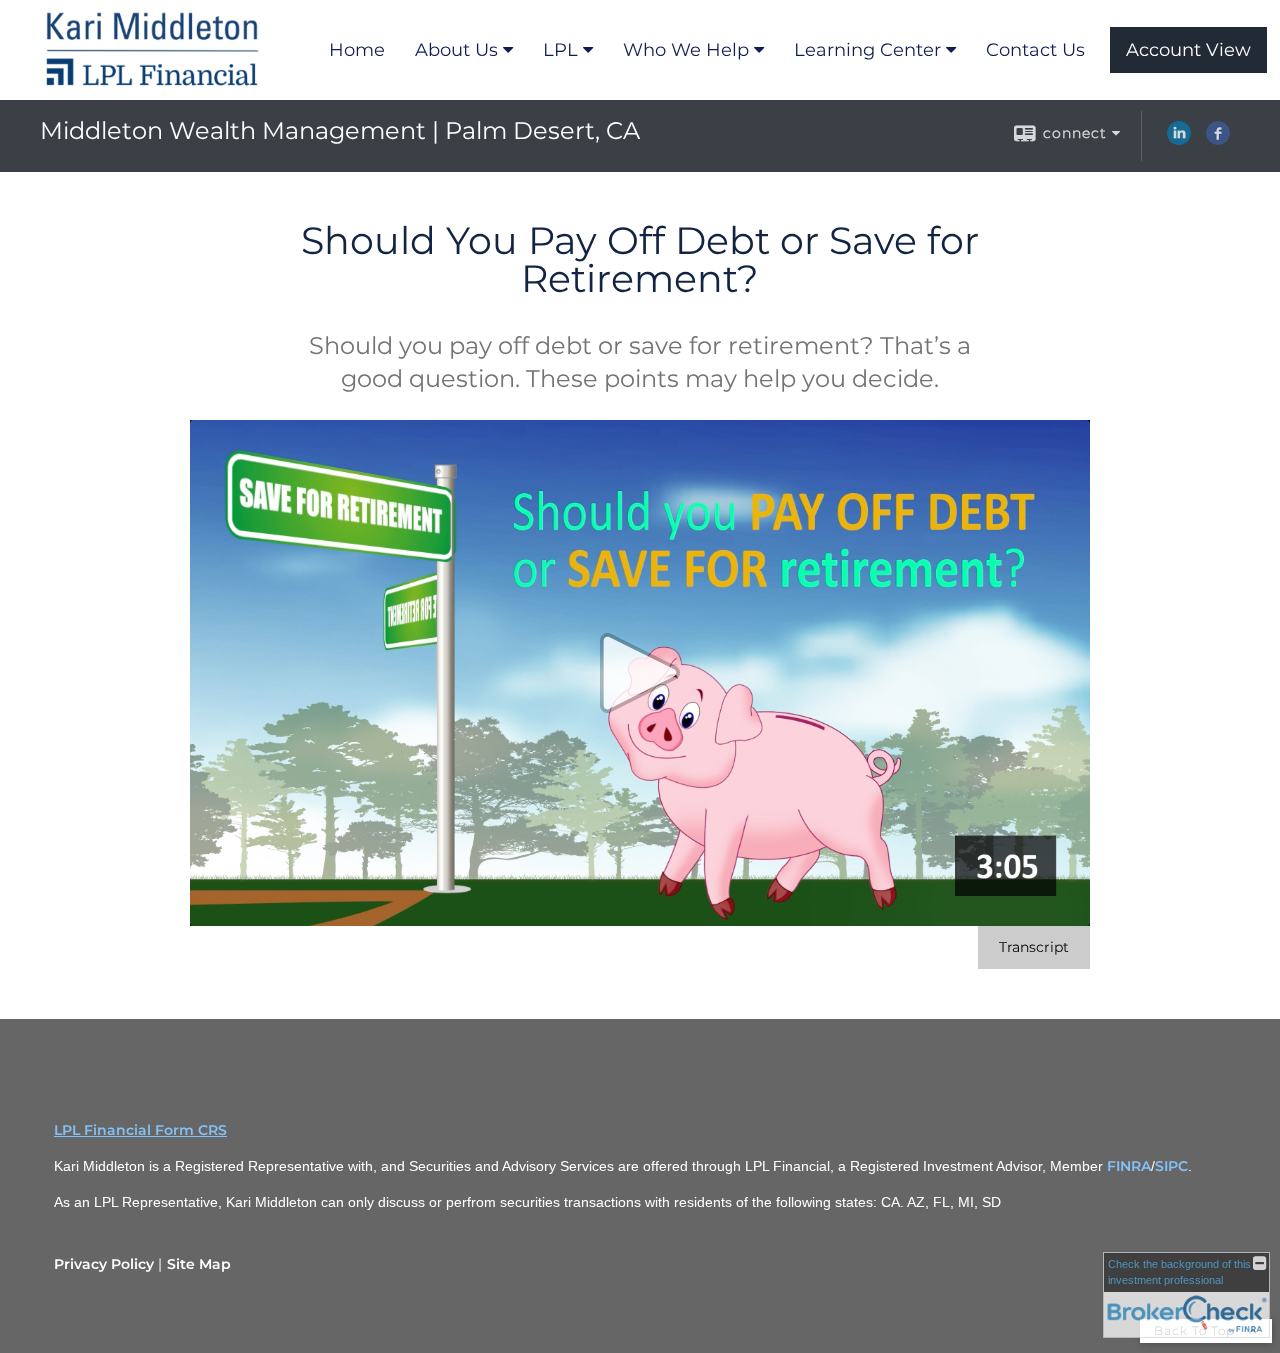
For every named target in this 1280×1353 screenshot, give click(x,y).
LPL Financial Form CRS (140, 1130)
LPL (560, 50)
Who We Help (686, 50)
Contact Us (1035, 50)
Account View (1188, 50)
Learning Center (867, 50)
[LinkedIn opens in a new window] (1179, 140)
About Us (456, 50)
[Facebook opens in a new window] (1218, 140)
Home (357, 50)
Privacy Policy (104, 1264)
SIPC (1171, 1166)
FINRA (1129, 1166)
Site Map (199, 1264)
